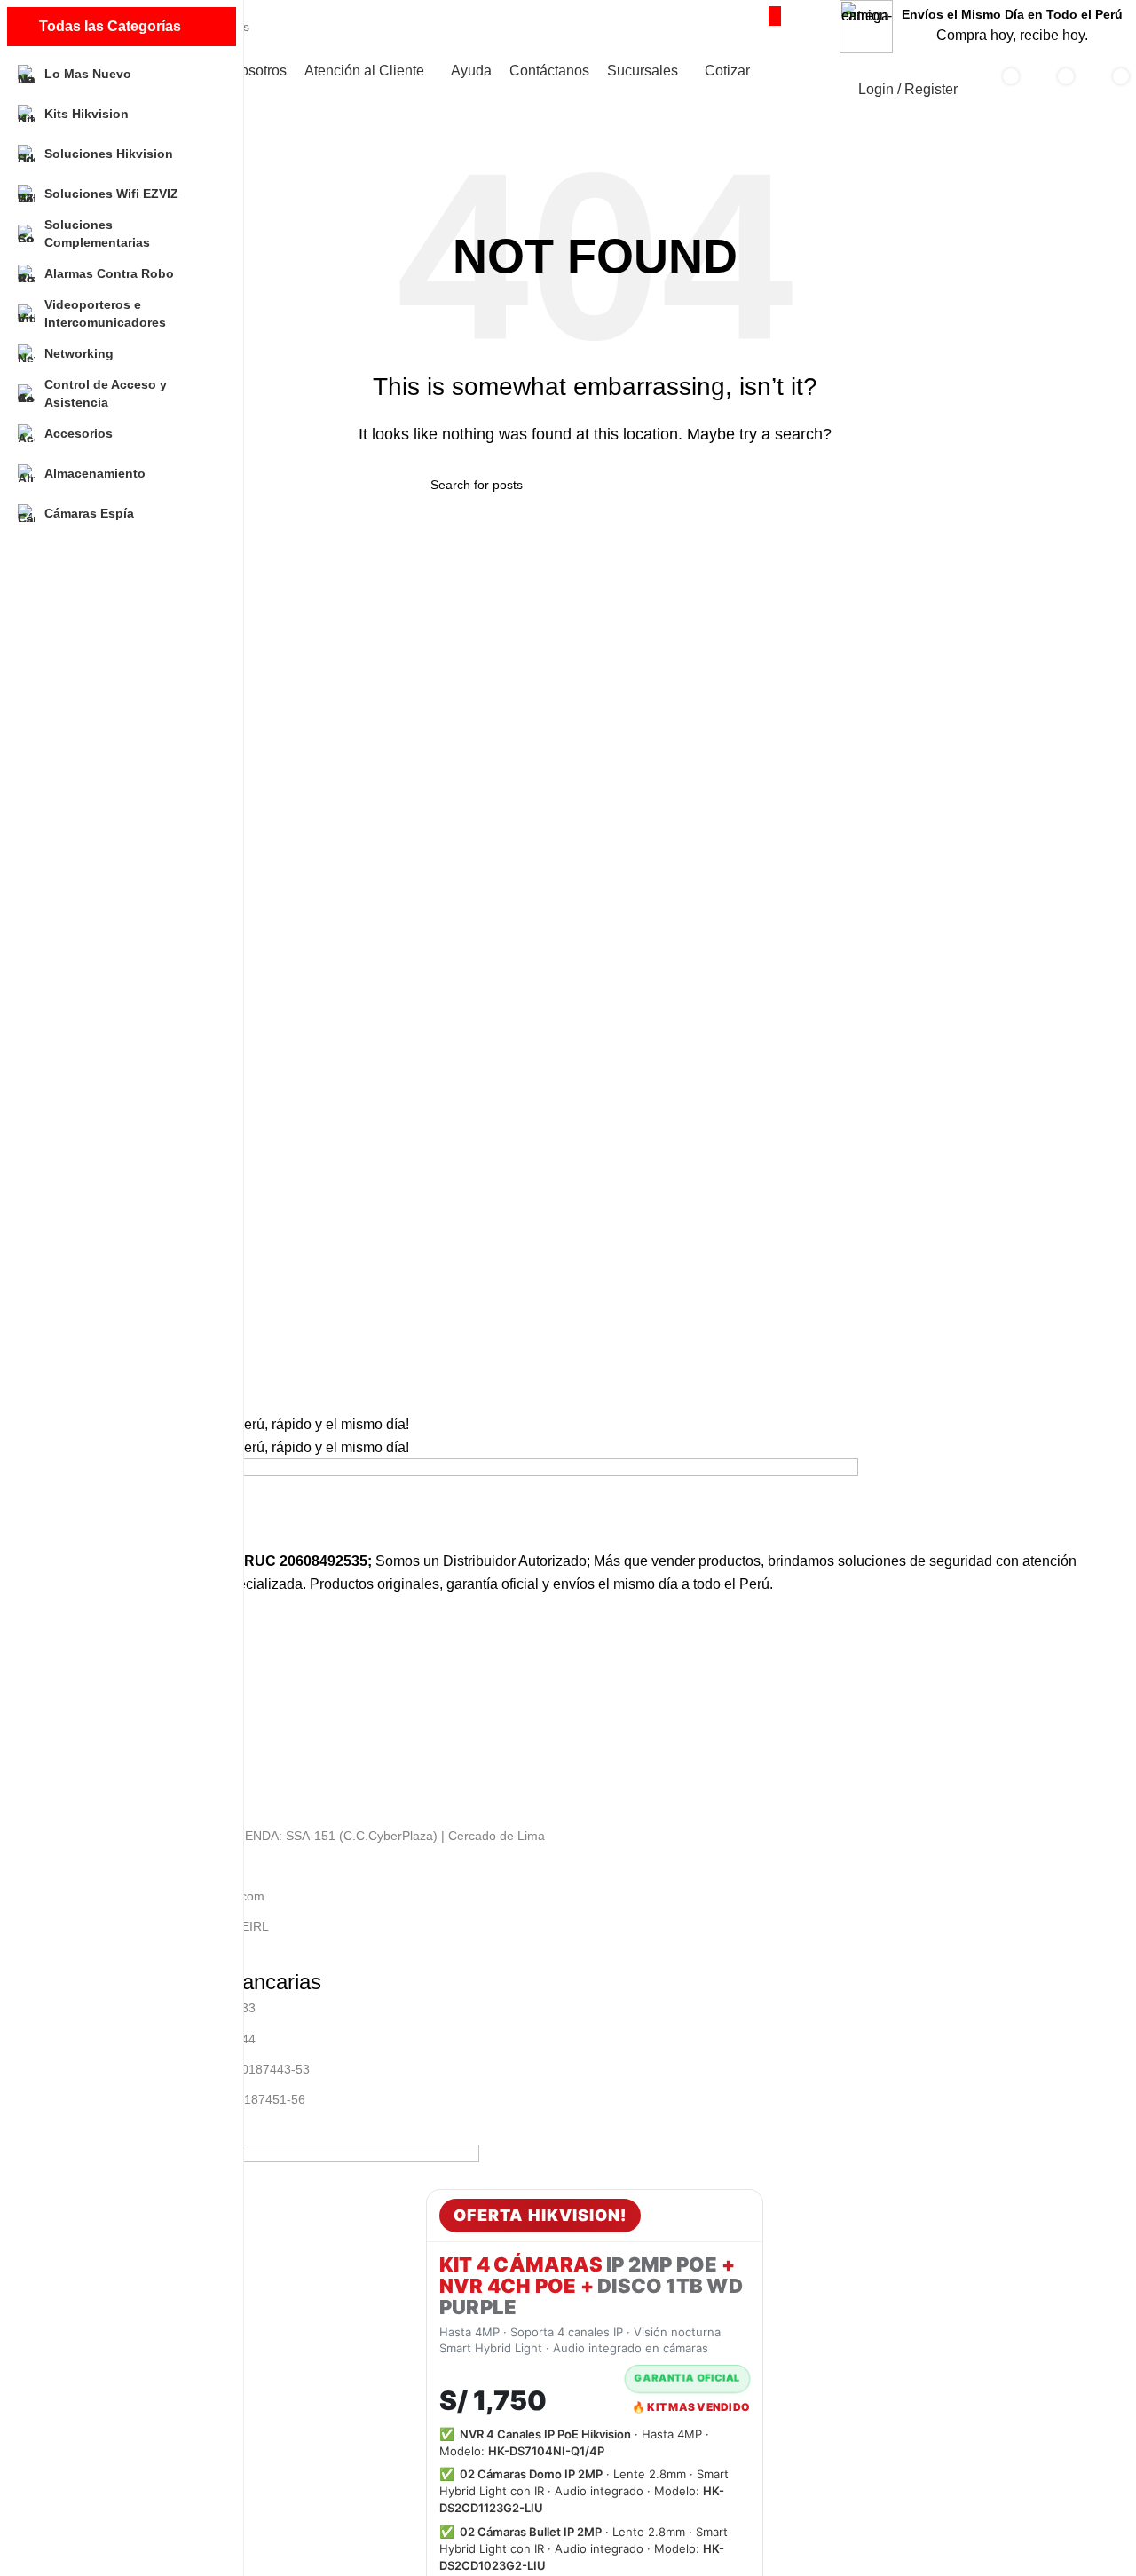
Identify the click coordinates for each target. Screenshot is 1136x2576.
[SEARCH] (775, 16)
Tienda (72, 1663)
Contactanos (89, 1693)
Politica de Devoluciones (122, 1753)
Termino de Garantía (111, 1723)
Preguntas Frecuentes (116, 1783)
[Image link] (456, 1503)
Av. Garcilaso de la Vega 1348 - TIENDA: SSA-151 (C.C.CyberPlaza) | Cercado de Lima (299, 1836)
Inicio (68, 1632)
